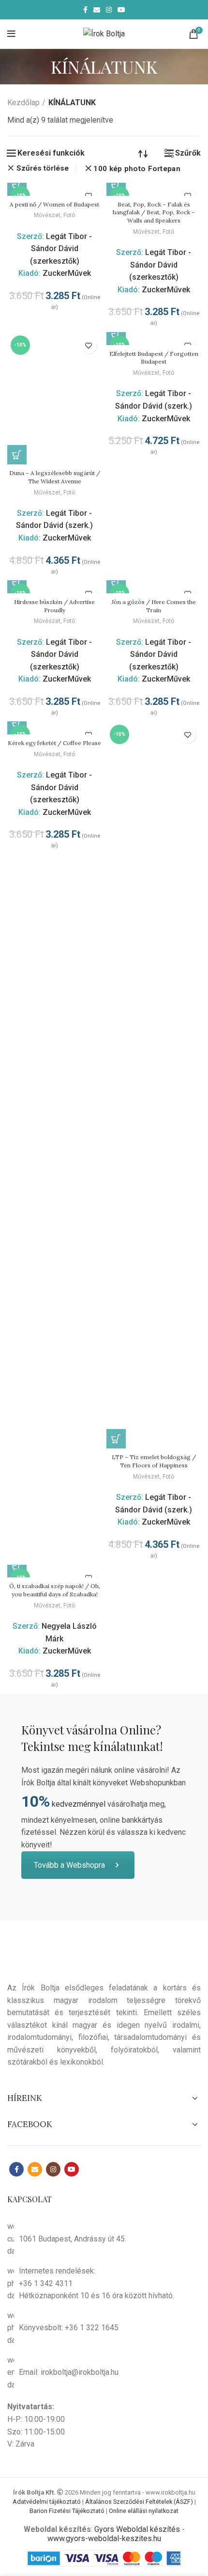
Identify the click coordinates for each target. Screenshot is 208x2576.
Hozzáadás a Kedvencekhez (88, 345)
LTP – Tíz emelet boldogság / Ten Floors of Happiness (154, 1461)
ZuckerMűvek (67, 273)
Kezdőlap (23, 103)
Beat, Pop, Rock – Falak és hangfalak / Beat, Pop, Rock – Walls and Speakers (154, 213)
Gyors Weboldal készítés (137, 2529)
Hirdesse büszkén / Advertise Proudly (54, 606)
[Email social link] (97, 10)
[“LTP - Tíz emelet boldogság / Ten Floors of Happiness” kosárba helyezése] (116, 1439)
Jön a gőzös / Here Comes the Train (154, 606)
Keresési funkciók (51, 153)
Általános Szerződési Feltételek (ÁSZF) (139, 2502)
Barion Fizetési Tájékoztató (67, 2511)
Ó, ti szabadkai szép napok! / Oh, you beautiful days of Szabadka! (55, 1590)
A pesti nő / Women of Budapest (54, 204)
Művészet (47, 215)
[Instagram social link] (109, 10)
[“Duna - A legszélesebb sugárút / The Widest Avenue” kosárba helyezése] (17, 455)
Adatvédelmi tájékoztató (47, 2502)
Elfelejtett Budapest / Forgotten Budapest (154, 358)
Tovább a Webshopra (69, 1865)
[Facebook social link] (85, 10)
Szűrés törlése (43, 168)
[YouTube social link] (121, 10)
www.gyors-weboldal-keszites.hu (104, 2538)
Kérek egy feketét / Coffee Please (54, 743)
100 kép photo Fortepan (137, 169)
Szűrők (188, 153)
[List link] (104, 2283)
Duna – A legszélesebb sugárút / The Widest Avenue (55, 477)
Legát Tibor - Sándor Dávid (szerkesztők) (61, 249)
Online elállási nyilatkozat (144, 2511)
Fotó (69, 215)
